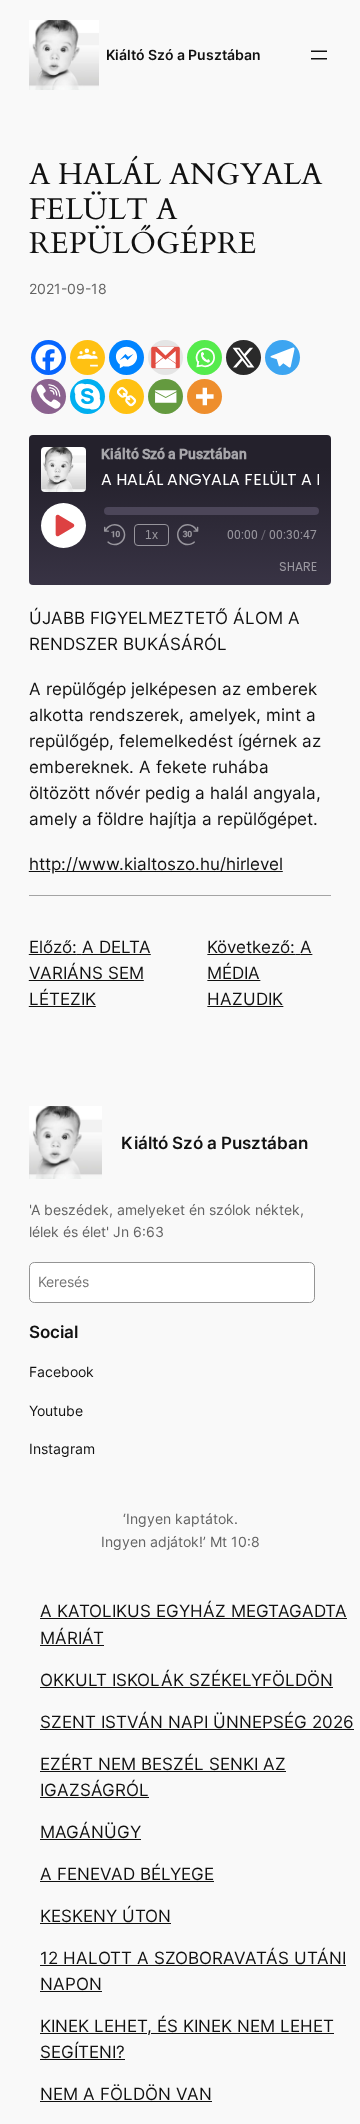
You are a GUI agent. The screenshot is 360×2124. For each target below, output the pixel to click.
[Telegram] (282, 357)
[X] (243, 357)
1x (151, 535)
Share (298, 566)
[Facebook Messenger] (126, 357)
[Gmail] (165, 357)
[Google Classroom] (87, 357)
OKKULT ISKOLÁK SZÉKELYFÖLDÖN (186, 1680)
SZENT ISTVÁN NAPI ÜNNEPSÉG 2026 (197, 1722)
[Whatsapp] (204, 357)
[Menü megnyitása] (319, 55)
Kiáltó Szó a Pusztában (183, 54)
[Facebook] (48, 357)
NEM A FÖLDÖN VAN (126, 2094)
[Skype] (87, 396)
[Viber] (48, 396)
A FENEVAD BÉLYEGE (127, 1874)
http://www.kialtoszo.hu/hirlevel (156, 864)
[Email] (165, 396)
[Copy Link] (126, 396)
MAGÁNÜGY (90, 1832)
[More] (204, 396)
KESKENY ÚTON (105, 1916)
